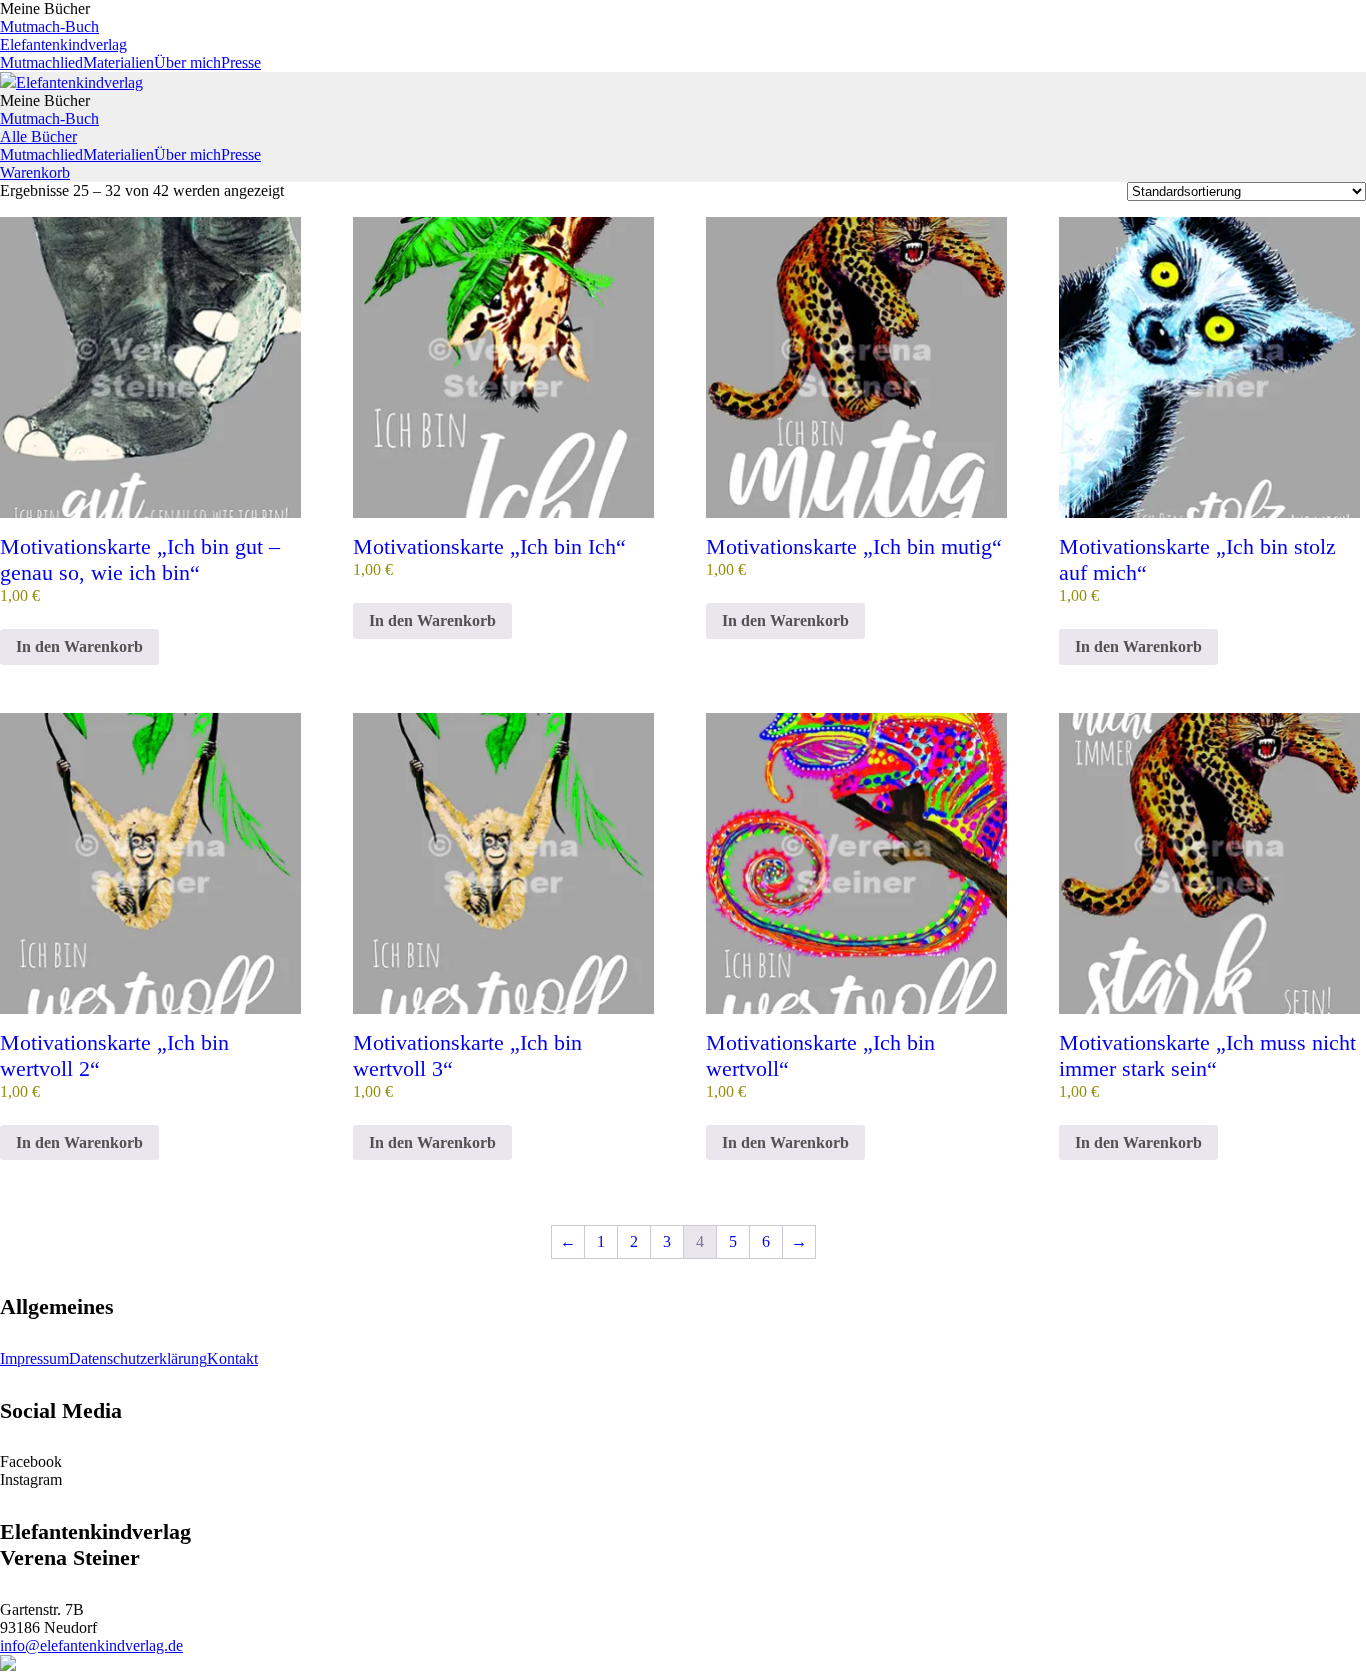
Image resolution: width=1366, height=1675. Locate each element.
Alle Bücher (38, 136)
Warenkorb (35, 172)
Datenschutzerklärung (138, 1358)
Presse (241, 62)
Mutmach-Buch (49, 26)
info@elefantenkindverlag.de (91, 1645)
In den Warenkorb (79, 646)
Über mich (187, 62)
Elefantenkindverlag (63, 44)
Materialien (118, 62)
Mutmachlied (41, 62)
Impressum (34, 1358)
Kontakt (232, 1358)
